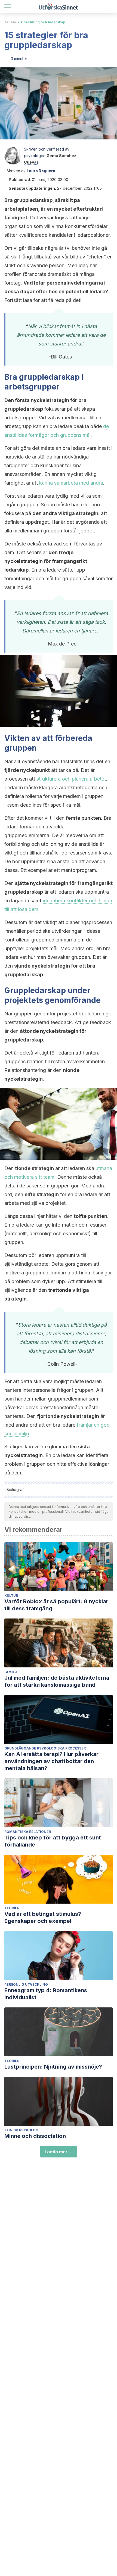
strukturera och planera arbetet (71, 779)
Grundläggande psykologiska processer (45, 1748)
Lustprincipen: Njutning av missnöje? (53, 2067)
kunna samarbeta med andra (71, 483)
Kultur (11, 1596)
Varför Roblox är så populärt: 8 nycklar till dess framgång (56, 1605)
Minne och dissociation (35, 2136)
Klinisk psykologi (22, 2130)
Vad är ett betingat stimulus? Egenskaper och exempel (43, 1917)
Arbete (10, 22)
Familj (11, 1672)
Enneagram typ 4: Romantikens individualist (46, 1994)
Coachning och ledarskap (43, 22)
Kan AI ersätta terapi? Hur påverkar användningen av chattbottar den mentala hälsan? (51, 1761)
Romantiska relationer (28, 1832)
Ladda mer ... (59, 2152)
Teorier (12, 1908)
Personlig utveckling (26, 1984)
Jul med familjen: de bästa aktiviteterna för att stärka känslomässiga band (57, 1681)
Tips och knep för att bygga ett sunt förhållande (53, 1841)
